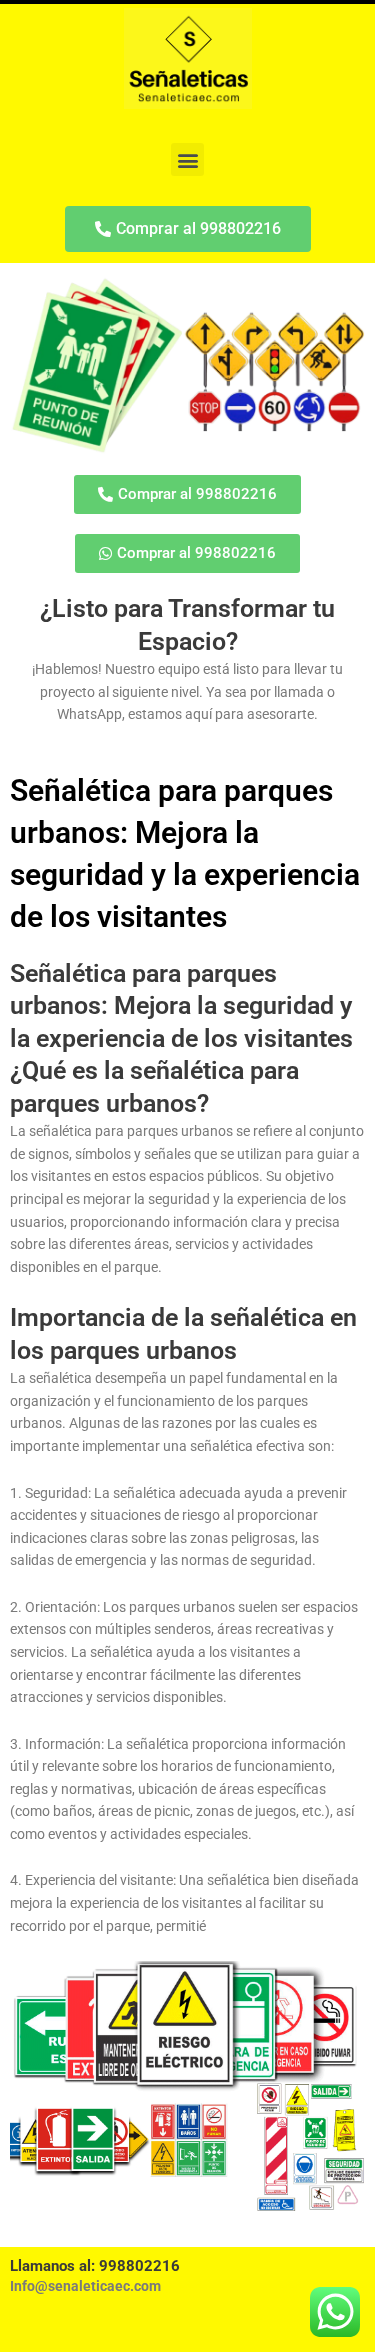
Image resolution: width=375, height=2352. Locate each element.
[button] (187, 159)
